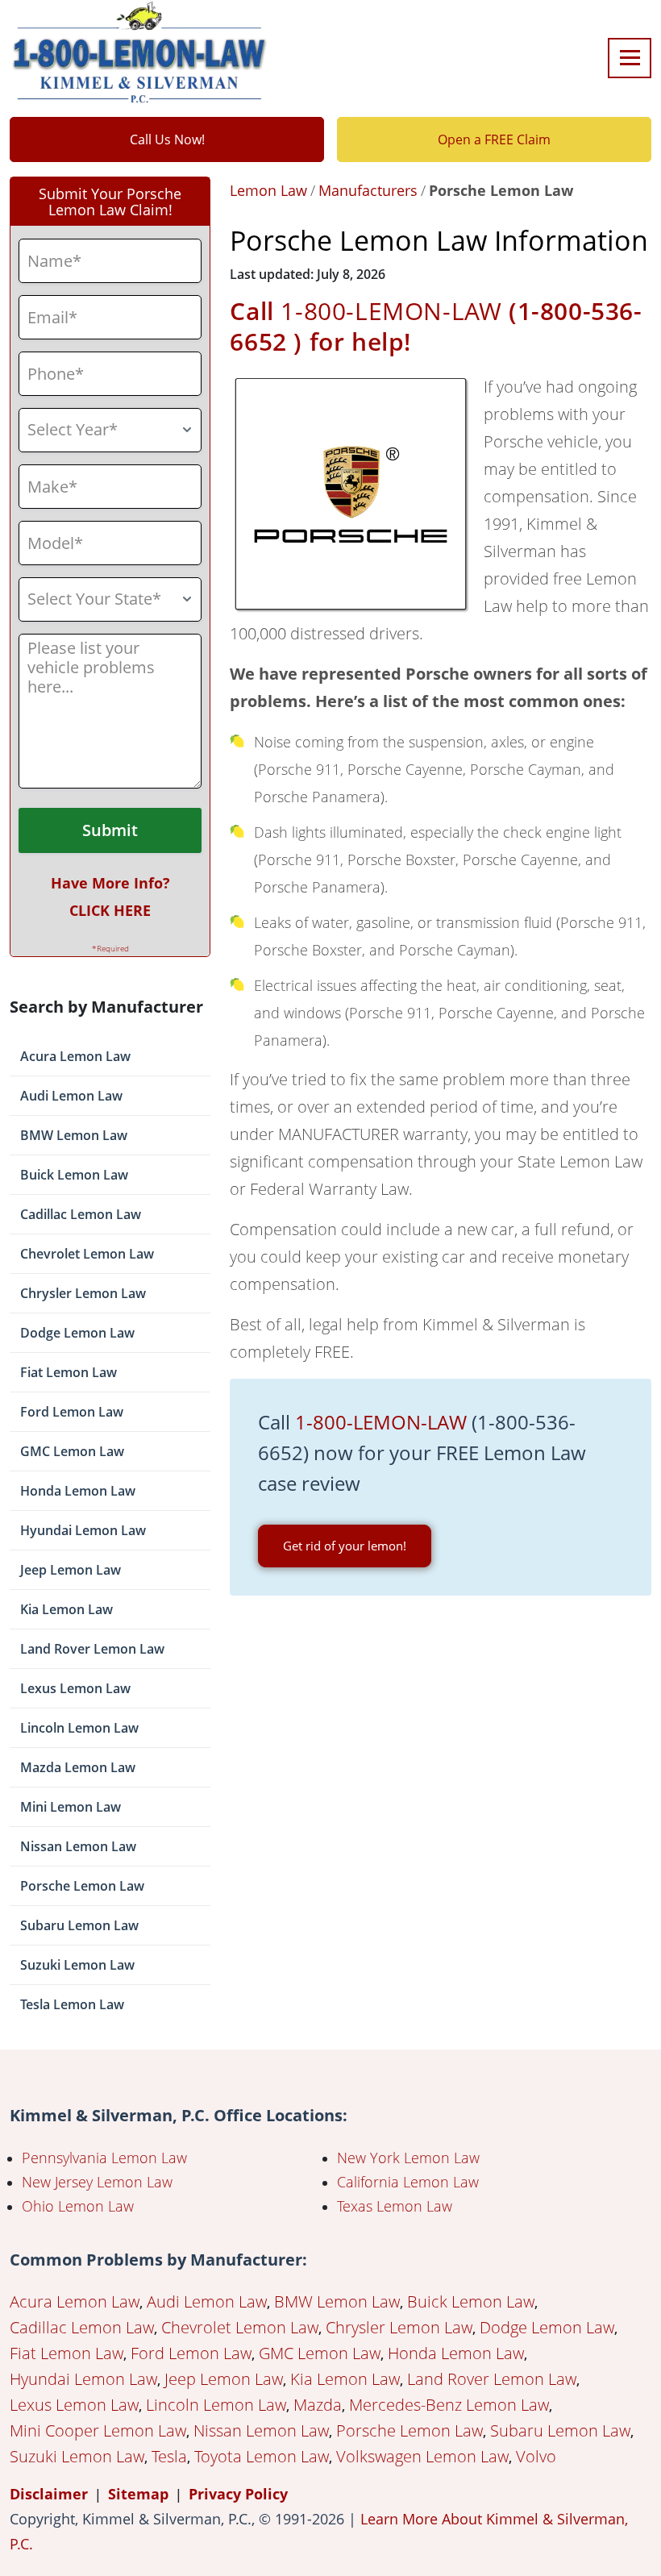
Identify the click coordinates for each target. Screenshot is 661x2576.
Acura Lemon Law (75, 1056)
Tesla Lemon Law (72, 2004)
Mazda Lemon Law (78, 1767)
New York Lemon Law (408, 2158)
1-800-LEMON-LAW (391, 311)
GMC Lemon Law (72, 1451)
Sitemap (138, 2494)
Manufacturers (368, 190)
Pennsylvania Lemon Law (104, 2158)
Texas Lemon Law (395, 2206)
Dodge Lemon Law (77, 1333)
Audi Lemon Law (71, 1096)
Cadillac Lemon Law (81, 1214)
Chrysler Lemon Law (83, 1293)
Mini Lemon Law (71, 1807)
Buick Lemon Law (74, 1175)
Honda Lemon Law (78, 1491)
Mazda (318, 2405)
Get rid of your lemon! (345, 1546)
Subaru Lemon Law (79, 1925)
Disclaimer (49, 2494)
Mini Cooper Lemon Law (98, 2430)
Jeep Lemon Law (71, 1570)
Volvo (536, 2456)
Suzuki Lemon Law (77, 1965)
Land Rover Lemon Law (92, 1649)
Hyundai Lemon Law (83, 1530)
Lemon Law (268, 190)
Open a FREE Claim (494, 139)
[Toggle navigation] (630, 58)
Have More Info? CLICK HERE (110, 897)
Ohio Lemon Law (78, 2206)
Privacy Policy (238, 2494)
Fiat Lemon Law (69, 1372)
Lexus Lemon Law (75, 1688)
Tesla (169, 2456)
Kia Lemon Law (67, 1609)
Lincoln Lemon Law (79, 1728)
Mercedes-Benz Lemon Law (449, 2405)
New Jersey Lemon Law (97, 2182)
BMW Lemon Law (74, 1135)
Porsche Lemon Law (82, 1886)
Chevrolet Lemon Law (87, 1254)
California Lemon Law (408, 2182)
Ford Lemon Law (72, 1412)
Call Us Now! (167, 139)
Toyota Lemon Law (262, 2456)
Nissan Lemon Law (78, 1846)
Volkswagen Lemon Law (422, 2456)
